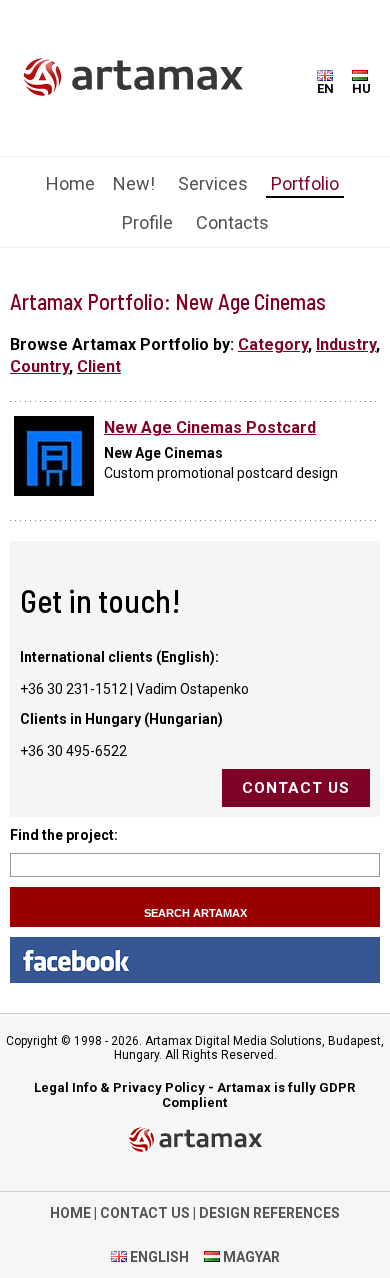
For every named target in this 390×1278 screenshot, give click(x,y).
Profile (147, 222)
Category (273, 344)
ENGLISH (158, 1257)
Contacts (232, 222)
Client (99, 366)
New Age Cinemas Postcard (210, 427)
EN (325, 88)
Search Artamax (195, 913)
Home (70, 183)
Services (213, 183)
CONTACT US (145, 1213)
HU (361, 88)
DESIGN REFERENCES (269, 1213)
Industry (346, 344)
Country (39, 366)
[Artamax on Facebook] (195, 960)
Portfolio (305, 183)
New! (134, 183)
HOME (70, 1213)
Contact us (296, 788)
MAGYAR (250, 1257)
